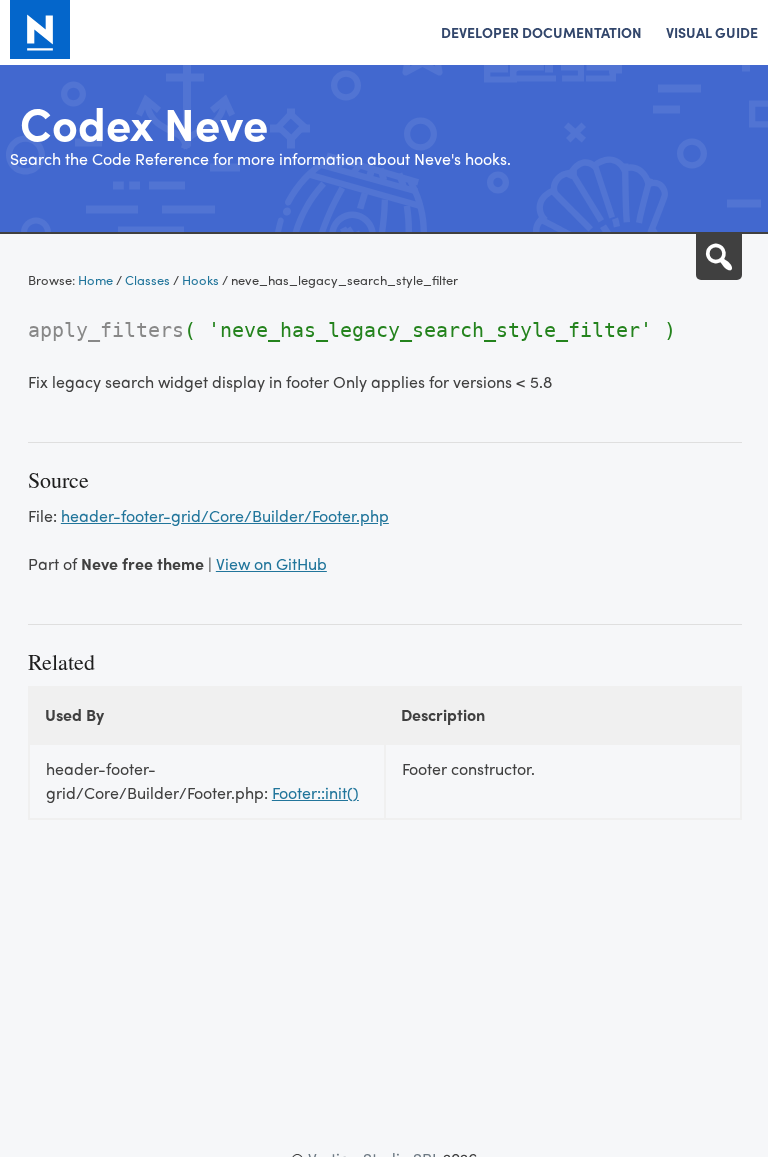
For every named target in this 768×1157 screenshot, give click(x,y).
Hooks (200, 279)
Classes (147, 279)
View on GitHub (271, 563)
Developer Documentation (541, 32)
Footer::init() (315, 792)
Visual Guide (712, 32)
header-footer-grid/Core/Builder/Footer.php (225, 515)
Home (95, 279)
